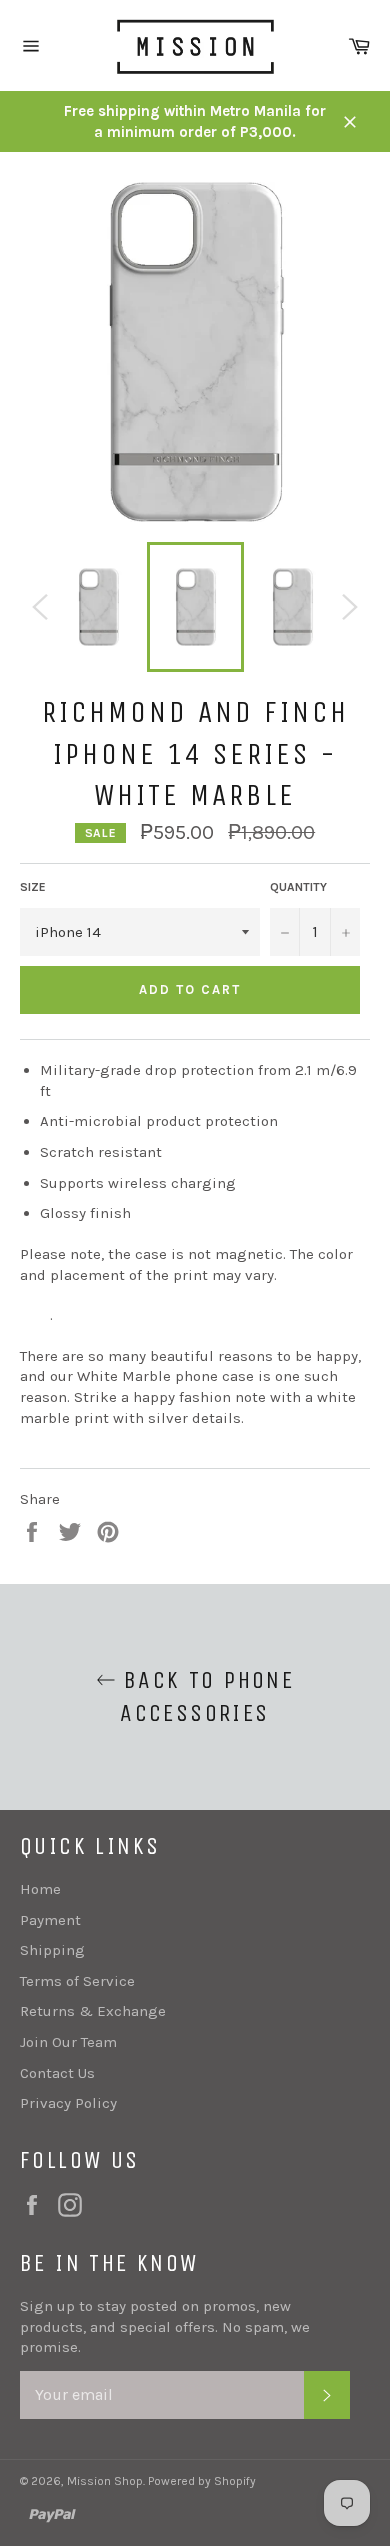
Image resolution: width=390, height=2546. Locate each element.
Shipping (52, 1950)
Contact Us (57, 2073)
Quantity (298, 887)
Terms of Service (77, 1981)
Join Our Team (68, 2042)
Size (33, 887)
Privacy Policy (68, 2103)
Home (40, 1889)
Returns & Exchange (93, 2011)
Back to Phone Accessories (205, 1696)
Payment (50, 1920)
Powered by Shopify (202, 2481)
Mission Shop (105, 2481)
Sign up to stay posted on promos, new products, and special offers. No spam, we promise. (165, 2326)
